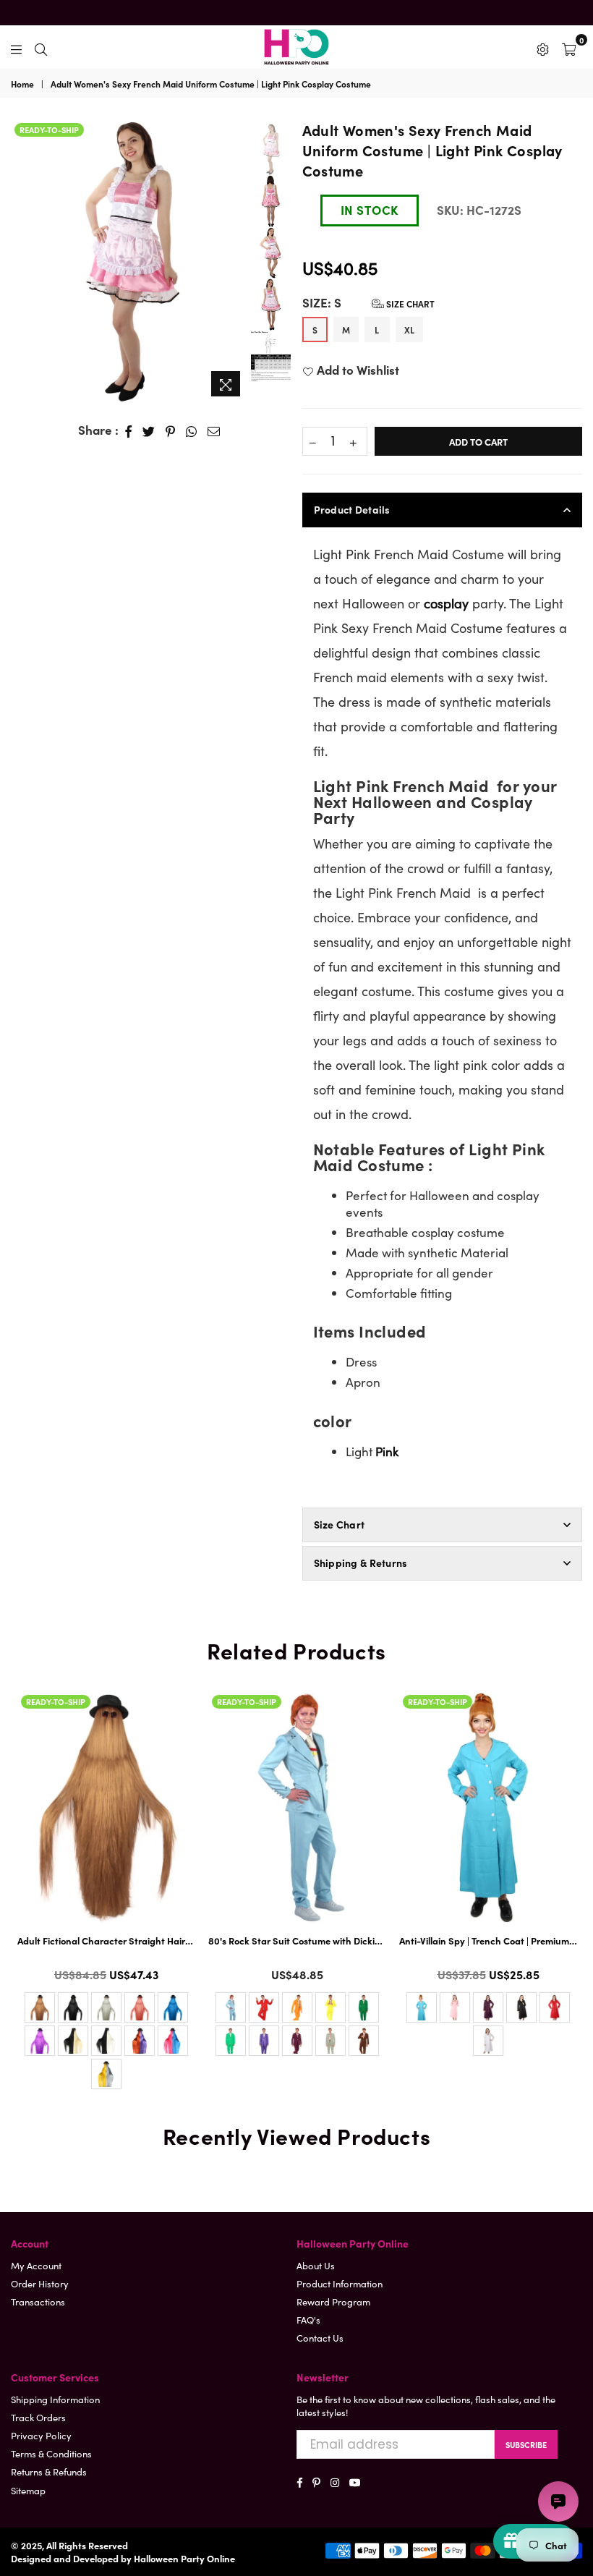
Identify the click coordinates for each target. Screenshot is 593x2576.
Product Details (352, 509)
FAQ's (308, 2320)
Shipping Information (55, 2399)
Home (22, 84)
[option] (130, 262)
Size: (368, 303)
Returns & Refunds (49, 2471)
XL (409, 330)
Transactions (38, 2301)
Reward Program (333, 2301)
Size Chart (409, 303)
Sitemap (28, 2490)
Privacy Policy (41, 2435)
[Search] (41, 47)
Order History (40, 2283)
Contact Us (320, 2338)
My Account (36, 2265)
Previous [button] (24, 262)
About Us (316, 2265)
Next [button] (236, 262)
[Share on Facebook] (129, 430)
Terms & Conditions (51, 2453)
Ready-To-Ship (49, 129)
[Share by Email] (214, 430)
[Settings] (543, 47)
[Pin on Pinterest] (171, 430)
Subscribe (526, 2444)
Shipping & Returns (361, 1563)
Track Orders (38, 2417)
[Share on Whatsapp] (192, 430)
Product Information (340, 2283)
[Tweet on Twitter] (149, 430)
